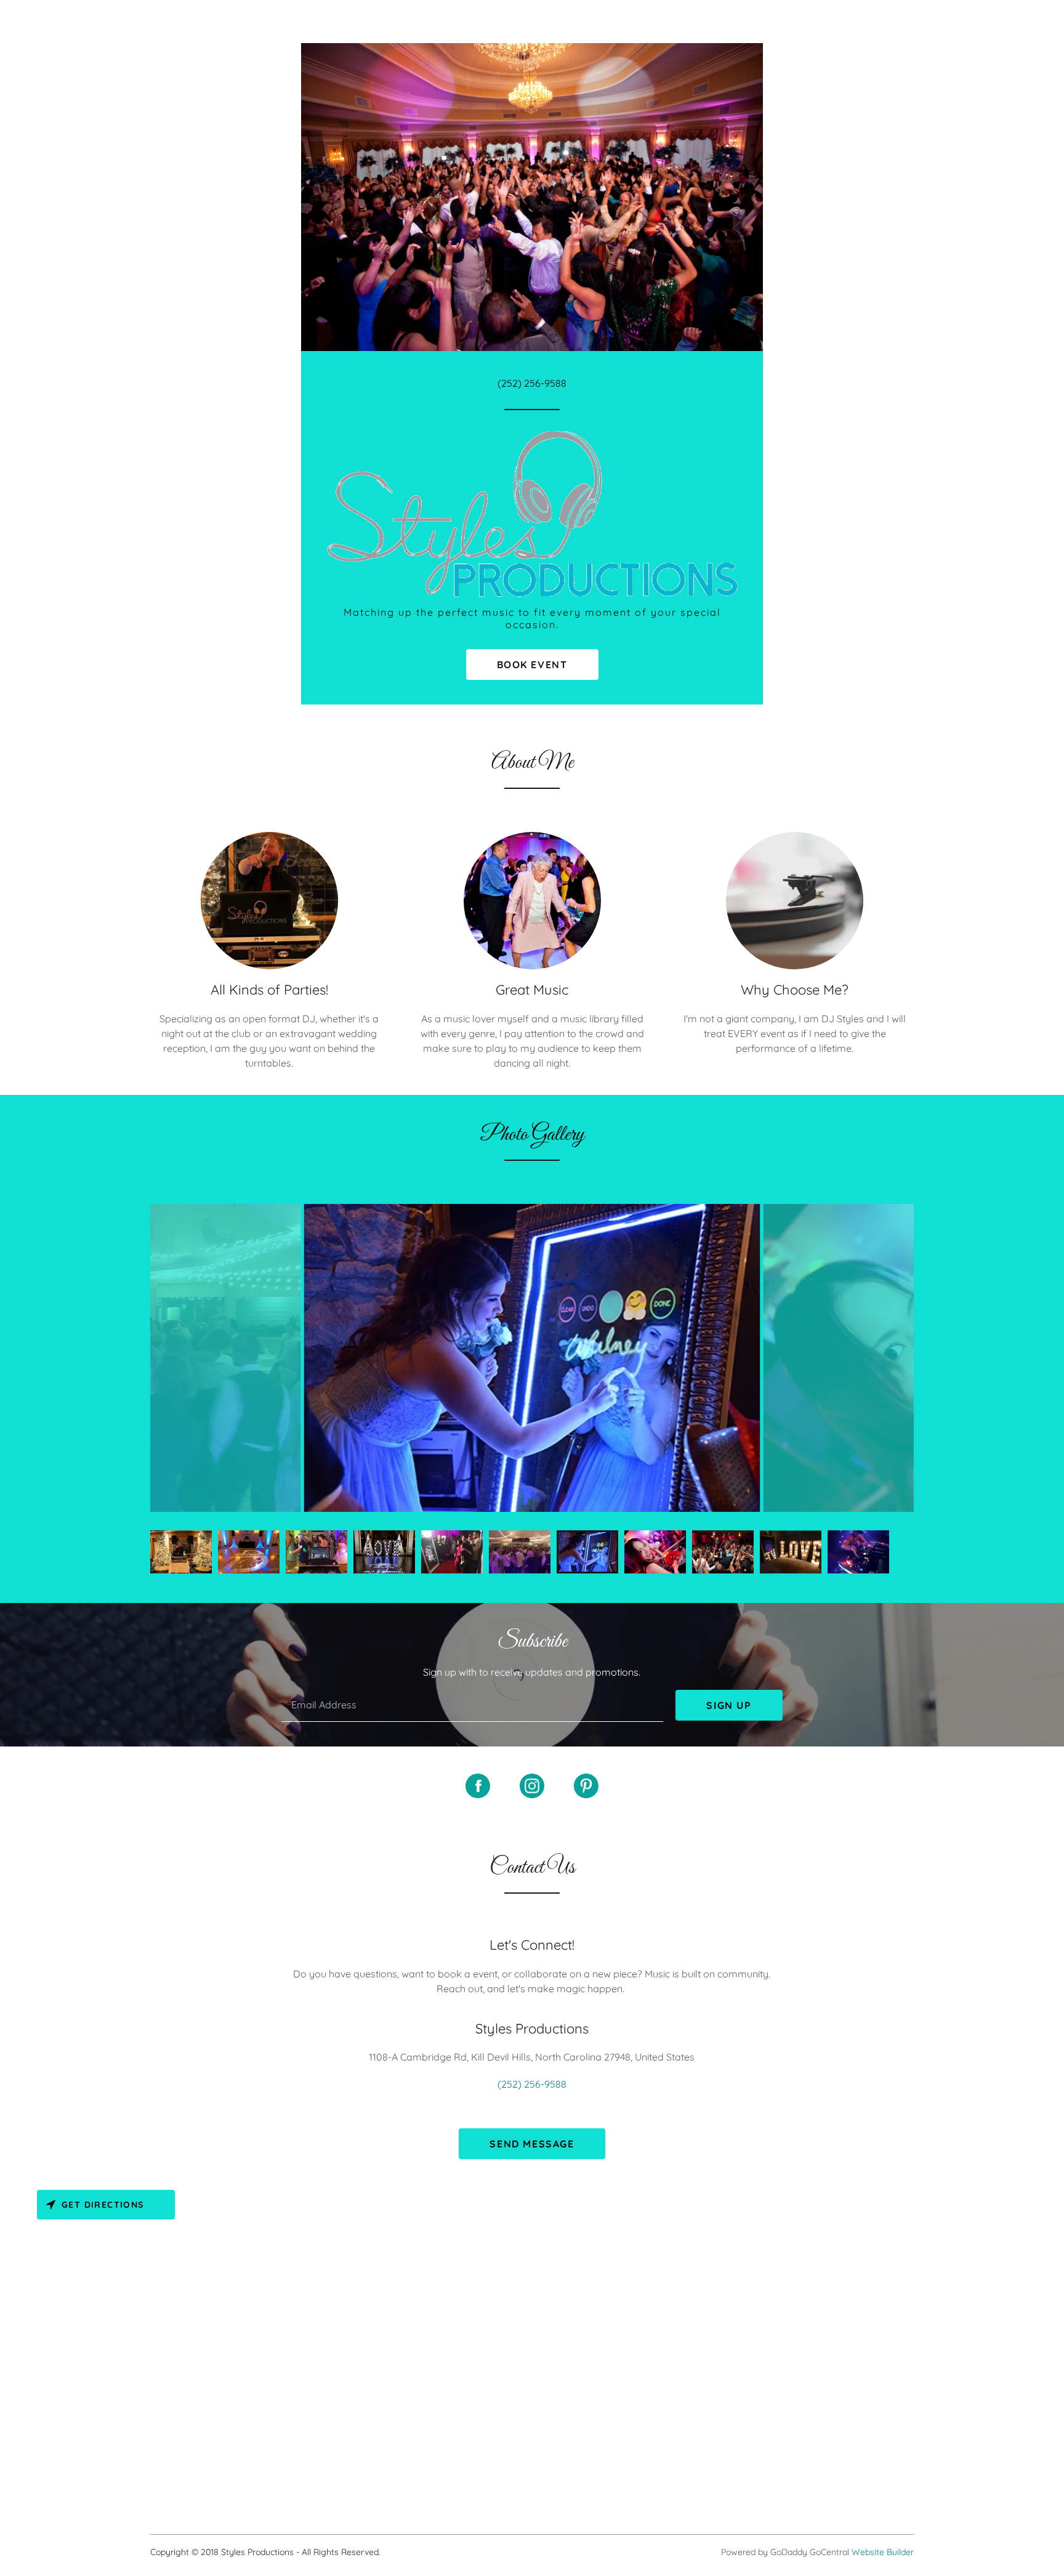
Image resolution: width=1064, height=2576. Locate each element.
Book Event (532, 664)
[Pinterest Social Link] (586, 1787)
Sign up (729, 1705)
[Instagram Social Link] (532, 1787)
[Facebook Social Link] (478, 1787)
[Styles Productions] (532, 512)
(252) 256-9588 (532, 383)
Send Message (532, 2144)
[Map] (532, 2343)
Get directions (103, 2205)
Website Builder (883, 2552)
